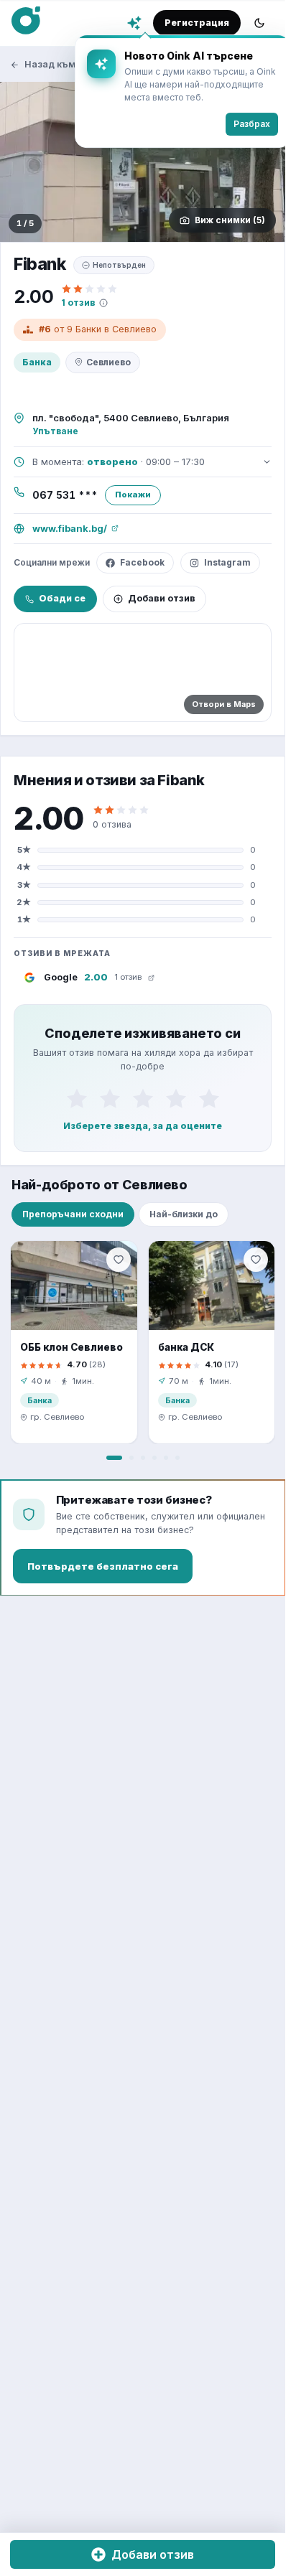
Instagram (227, 562)
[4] (176, 1098)
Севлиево (108, 362)
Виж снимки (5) (230, 220)
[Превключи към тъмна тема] (259, 23)
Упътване (55, 431)
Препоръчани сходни (73, 1214)
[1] (77, 1098)
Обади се (62, 598)
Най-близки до (184, 1214)
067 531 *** (65, 495)
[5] (209, 1098)
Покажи (133, 495)
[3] (143, 1098)
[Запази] (119, 1260)
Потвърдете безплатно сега (103, 1566)
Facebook (142, 562)
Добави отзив (162, 598)
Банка (37, 362)
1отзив (78, 303)
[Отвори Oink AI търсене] (134, 23)
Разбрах (241, 124)
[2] (110, 1098)
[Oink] (26, 21)
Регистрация (197, 23)
